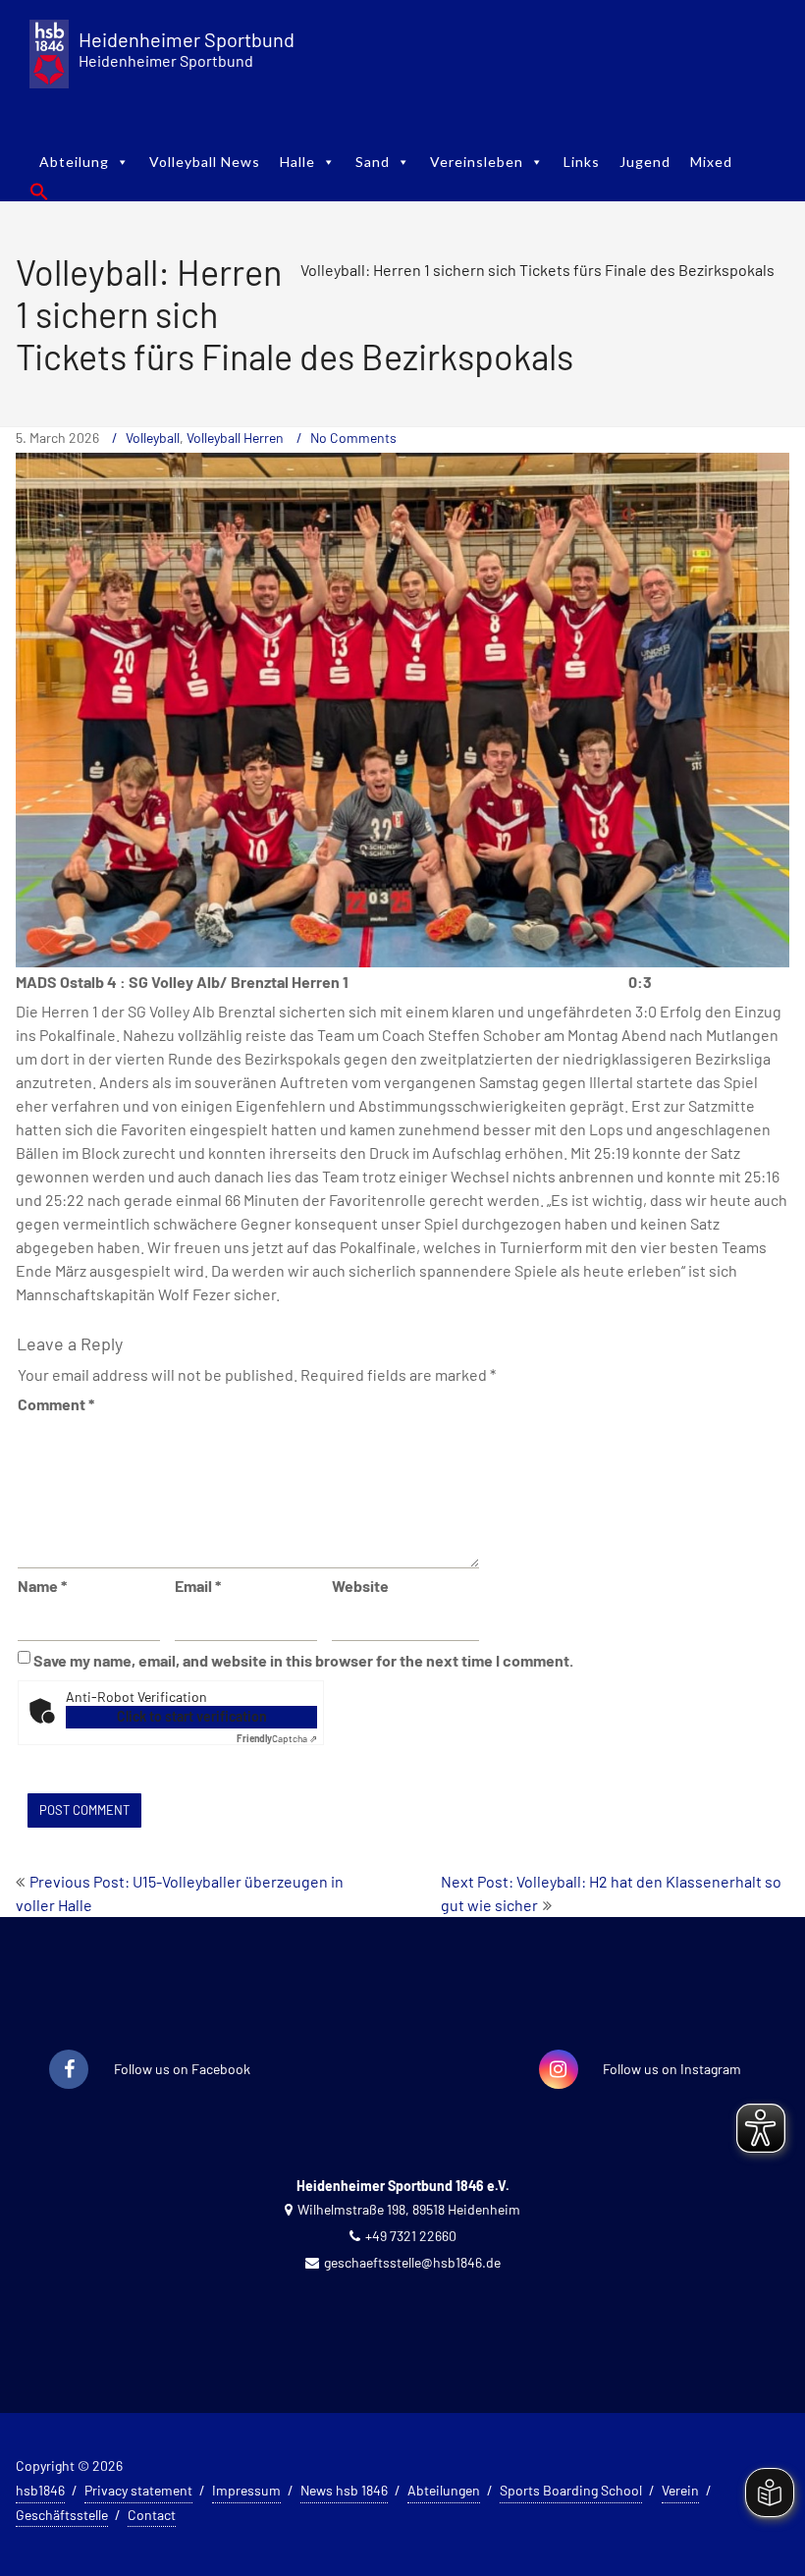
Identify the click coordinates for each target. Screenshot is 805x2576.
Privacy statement (138, 2490)
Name (42, 1586)
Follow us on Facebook (182, 2069)
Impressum (246, 2490)
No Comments (353, 438)
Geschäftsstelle (62, 2515)
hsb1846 (40, 2490)
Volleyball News (205, 162)
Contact (152, 2515)
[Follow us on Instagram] (559, 2070)
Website (360, 1586)
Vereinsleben (477, 162)
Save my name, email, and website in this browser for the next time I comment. (303, 1660)
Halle (297, 162)
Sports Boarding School (571, 2490)
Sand (373, 162)
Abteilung (74, 162)
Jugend (645, 162)
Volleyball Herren (235, 438)
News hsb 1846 (344, 2490)
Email (198, 1586)
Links (582, 162)
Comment (56, 1404)
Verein (680, 2490)
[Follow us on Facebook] (69, 2070)
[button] (39, 192)
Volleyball (153, 438)
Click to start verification (192, 1716)
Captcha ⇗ (277, 1738)
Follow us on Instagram (672, 2069)
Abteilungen (444, 2490)
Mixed (711, 162)
